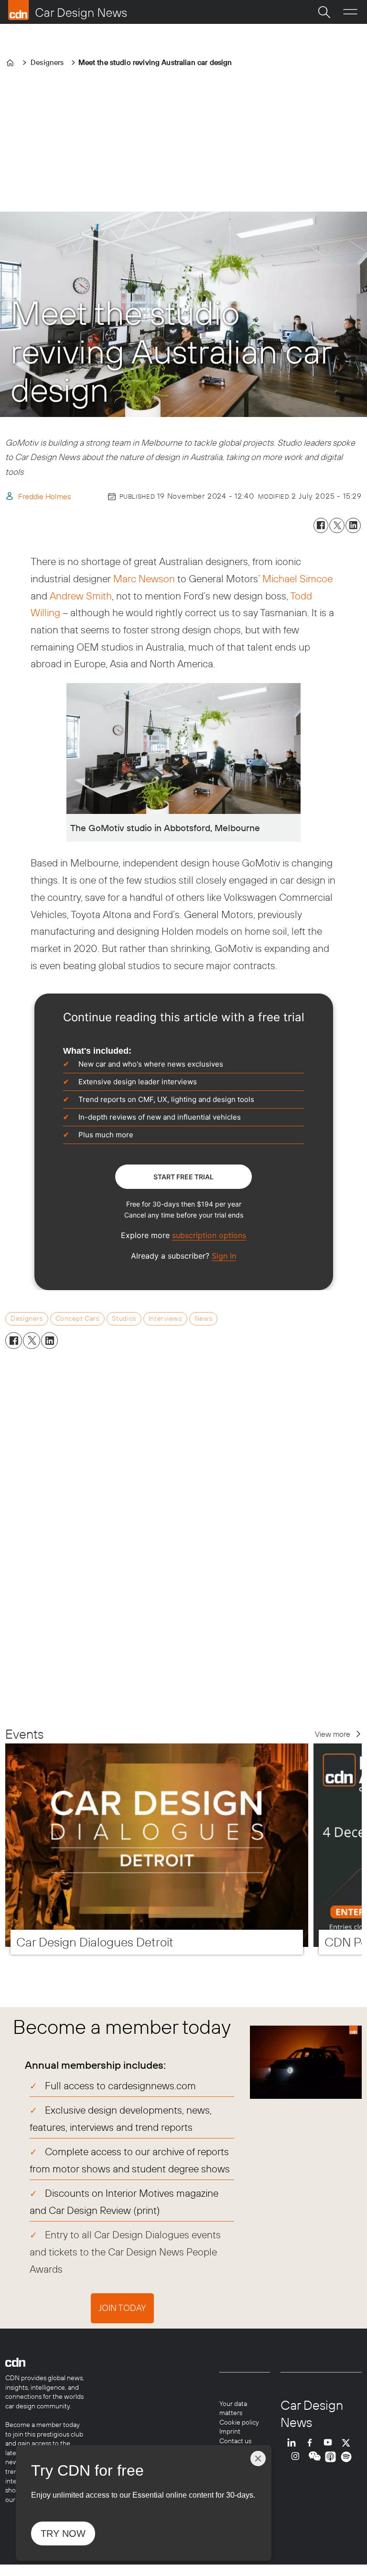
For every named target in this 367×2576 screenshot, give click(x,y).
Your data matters (233, 2408)
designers (27, 1318)
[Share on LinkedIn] (353, 525)
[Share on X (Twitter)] (337, 525)
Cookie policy (239, 2422)
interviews (165, 1318)
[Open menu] (350, 12)
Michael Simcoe (297, 578)
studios (124, 1318)
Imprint (230, 2431)
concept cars (77, 1318)
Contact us (235, 2441)
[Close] (258, 2458)
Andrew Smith (81, 596)
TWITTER (348, 2442)
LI (294, 2442)
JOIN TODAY (122, 2308)
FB (312, 2442)
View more (333, 1734)
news (203, 1318)
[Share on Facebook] (321, 525)
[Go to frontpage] (67, 10)
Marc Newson (144, 578)
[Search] (324, 12)
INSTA (298, 2457)
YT (330, 2442)
